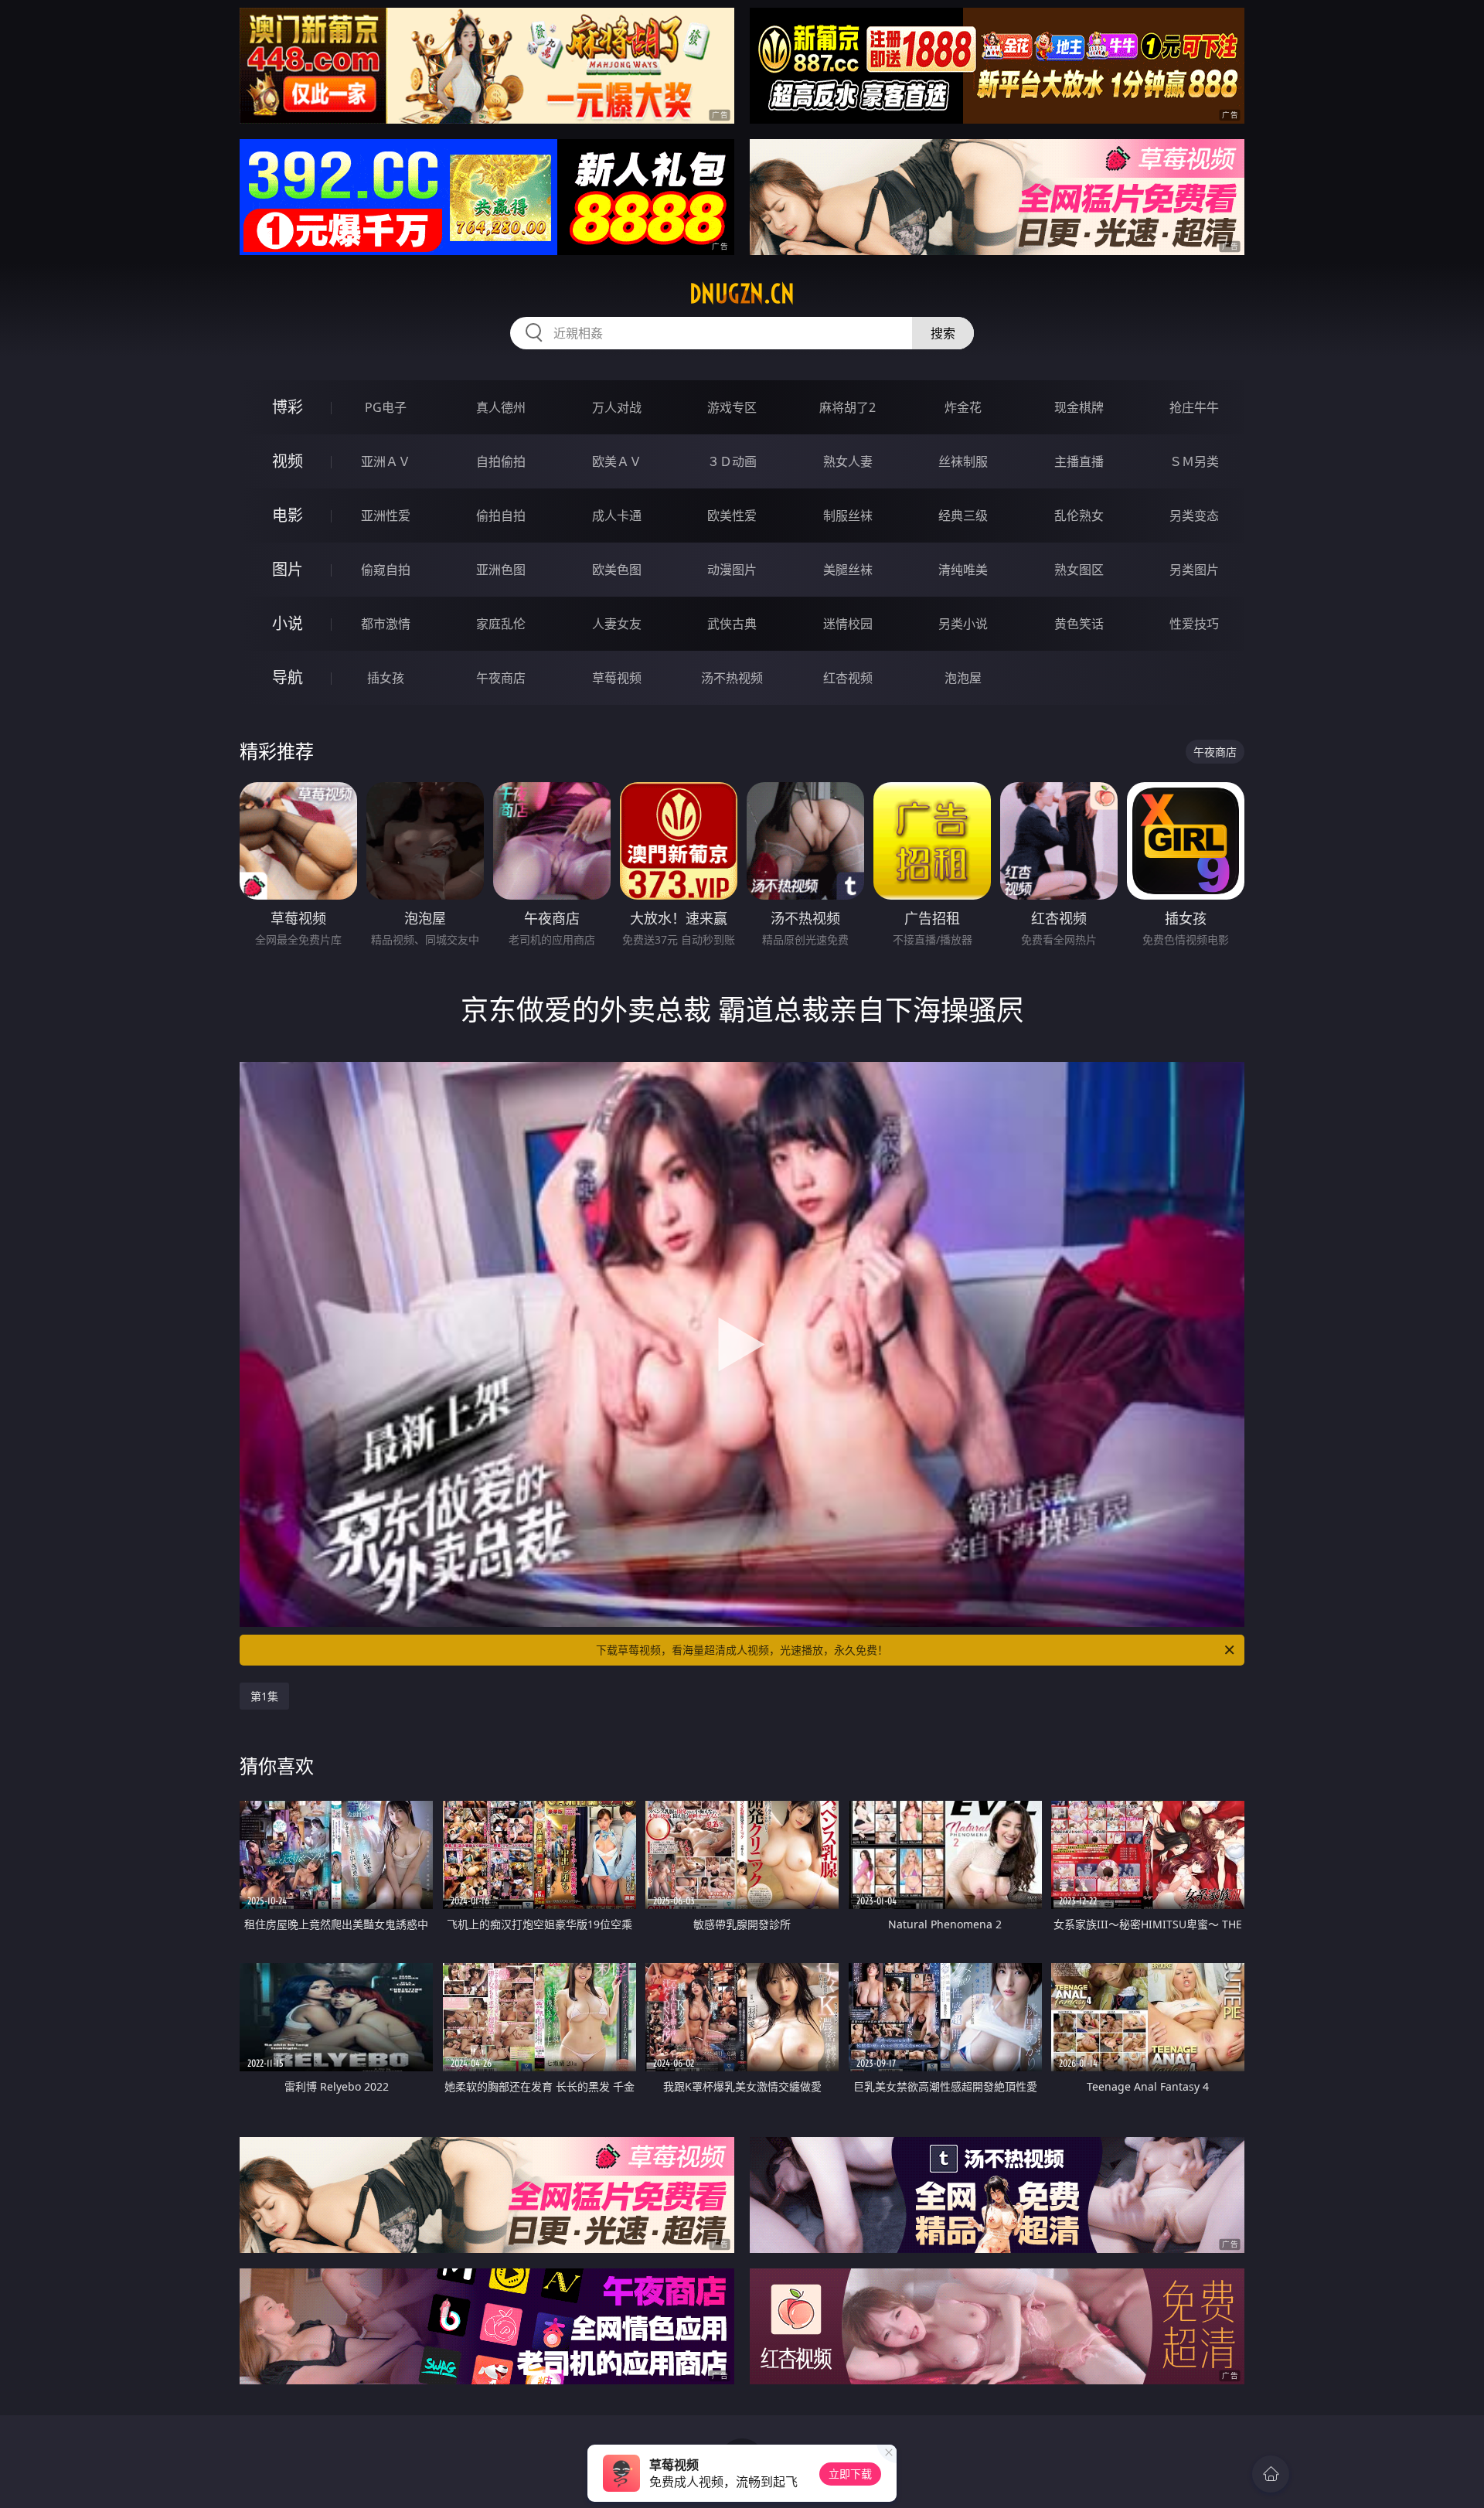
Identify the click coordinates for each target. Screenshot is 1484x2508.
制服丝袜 (848, 516)
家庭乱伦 (501, 624)
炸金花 (963, 407)
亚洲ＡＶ (386, 461)
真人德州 (501, 407)
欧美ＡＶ (617, 461)
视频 (288, 461)
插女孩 (386, 678)
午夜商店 (501, 678)
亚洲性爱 (386, 516)
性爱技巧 (1194, 624)
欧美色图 (617, 570)
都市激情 (386, 624)
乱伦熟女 (1079, 516)
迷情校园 (848, 624)
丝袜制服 (963, 461)
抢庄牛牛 (1194, 407)
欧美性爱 (732, 516)
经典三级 (963, 516)
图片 (288, 569)
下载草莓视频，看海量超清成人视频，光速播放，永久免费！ (742, 1650)
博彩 (288, 407)
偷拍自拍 (501, 516)
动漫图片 (732, 570)
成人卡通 (617, 516)
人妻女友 (617, 624)
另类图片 (1194, 570)
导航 (288, 677)
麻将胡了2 (848, 407)
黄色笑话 (1079, 624)
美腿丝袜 (848, 570)
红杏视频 (848, 678)
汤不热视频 (732, 678)
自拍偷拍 (501, 461)
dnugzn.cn (742, 294)
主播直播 (1079, 461)
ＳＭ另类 (1194, 461)
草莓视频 (617, 678)
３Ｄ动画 (732, 461)
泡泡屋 (963, 678)
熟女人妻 (848, 461)
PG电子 (386, 407)
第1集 (264, 1696)
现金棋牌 (1079, 407)
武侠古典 (732, 624)
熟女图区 (1079, 570)
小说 (288, 623)
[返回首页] (1271, 2474)
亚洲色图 (501, 570)
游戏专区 (732, 407)
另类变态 (1194, 516)
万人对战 (617, 407)
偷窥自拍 (386, 570)
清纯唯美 (963, 570)
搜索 (943, 333)
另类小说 (963, 624)
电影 (288, 515)
